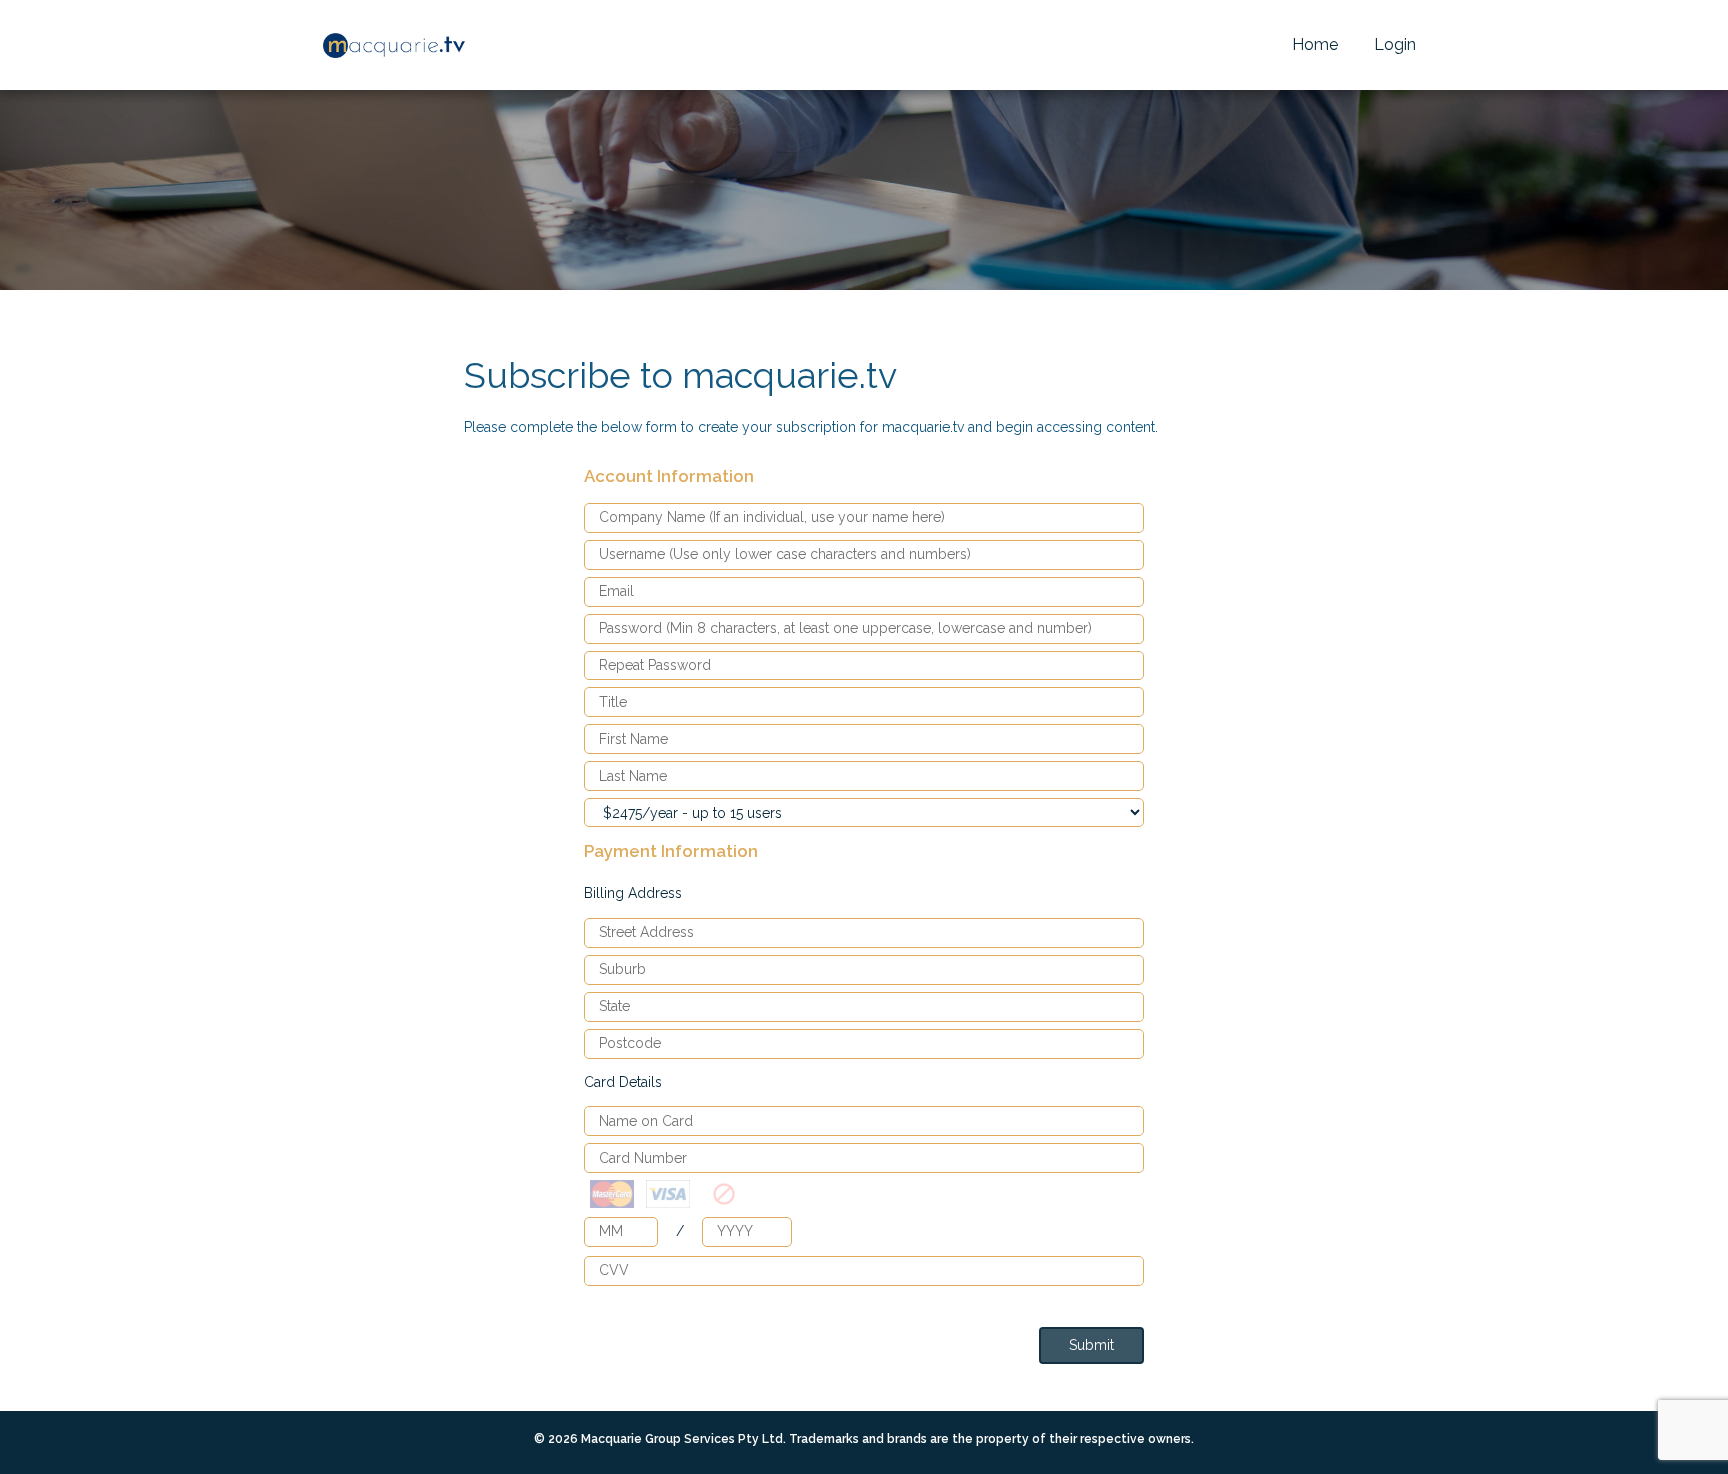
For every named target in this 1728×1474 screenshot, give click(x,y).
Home (1315, 44)
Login (1395, 44)
